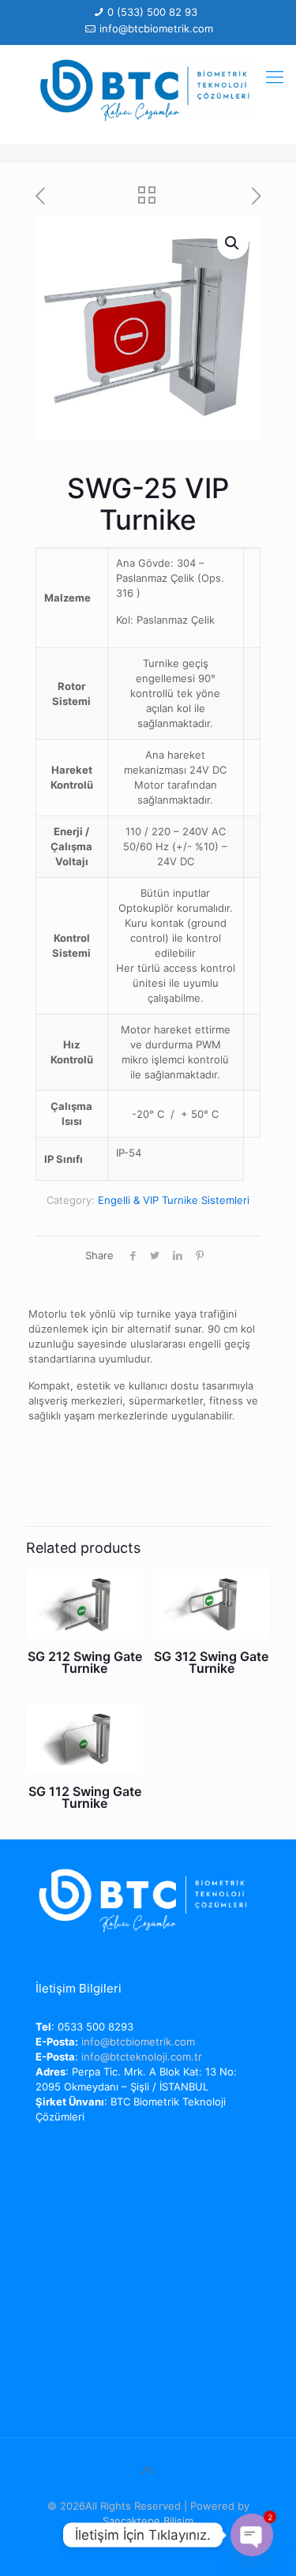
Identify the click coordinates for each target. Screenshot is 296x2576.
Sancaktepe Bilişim (148, 2521)
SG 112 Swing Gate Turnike (85, 1797)
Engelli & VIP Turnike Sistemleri (174, 1200)
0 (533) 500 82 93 (152, 12)
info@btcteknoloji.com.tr (142, 2057)
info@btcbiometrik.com (156, 28)
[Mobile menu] (275, 77)
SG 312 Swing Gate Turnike (211, 1662)
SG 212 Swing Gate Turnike (85, 1662)
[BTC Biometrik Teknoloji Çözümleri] (148, 90)
